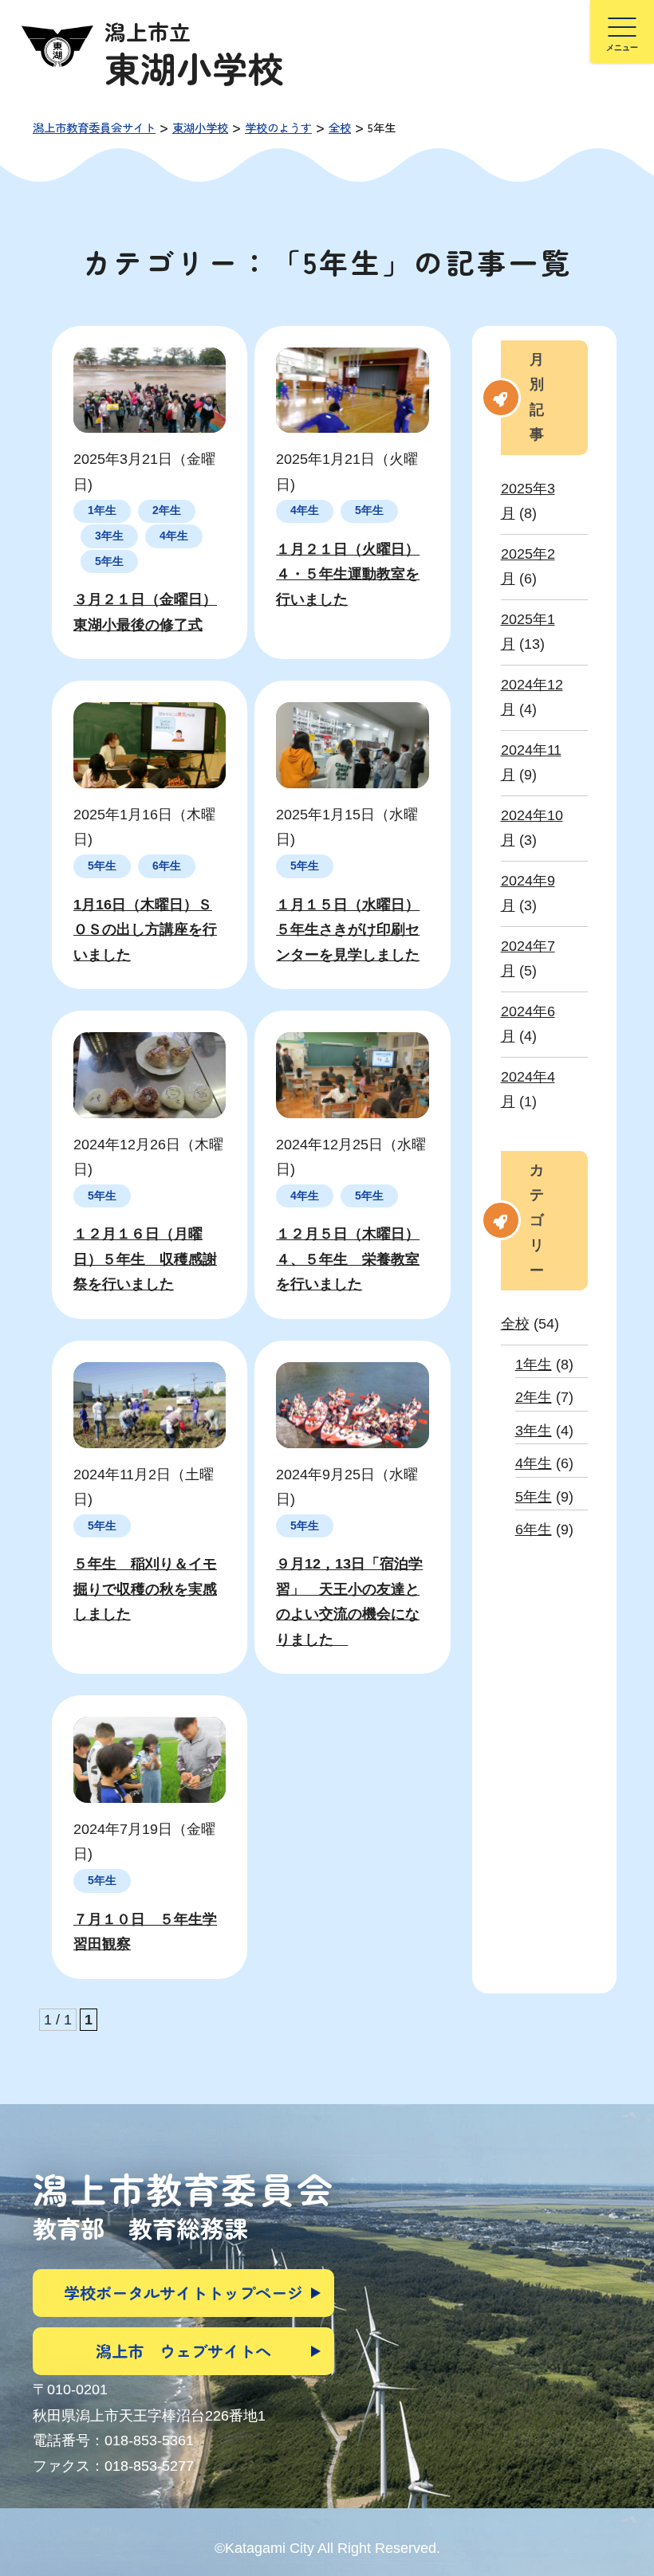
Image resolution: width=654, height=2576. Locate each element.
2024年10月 (532, 828)
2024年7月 (528, 959)
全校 (515, 1324)
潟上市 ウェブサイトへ (183, 2351)
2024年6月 (528, 1024)
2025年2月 (528, 567)
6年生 (534, 1529)
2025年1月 (528, 632)
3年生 (534, 1431)
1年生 (534, 1365)
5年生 (534, 1497)
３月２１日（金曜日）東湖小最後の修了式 (145, 612)
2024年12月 (532, 697)
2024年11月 (531, 763)
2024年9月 (528, 893)
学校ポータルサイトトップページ (183, 2293)
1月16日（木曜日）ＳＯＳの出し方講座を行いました (145, 930)
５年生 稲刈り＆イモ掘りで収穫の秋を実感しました (145, 1589)
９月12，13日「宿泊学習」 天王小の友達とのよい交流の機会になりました (349, 1602)
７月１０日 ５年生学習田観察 (145, 1932)
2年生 (534, 1397)
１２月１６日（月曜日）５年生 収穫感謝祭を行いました (145, 1259)
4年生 (534, 1463)
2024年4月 (528, 1090)
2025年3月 (528, 501)
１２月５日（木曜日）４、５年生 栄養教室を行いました (348, 1259)
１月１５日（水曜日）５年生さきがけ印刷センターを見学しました (348, 930)
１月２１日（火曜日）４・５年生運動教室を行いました (348, 574)
